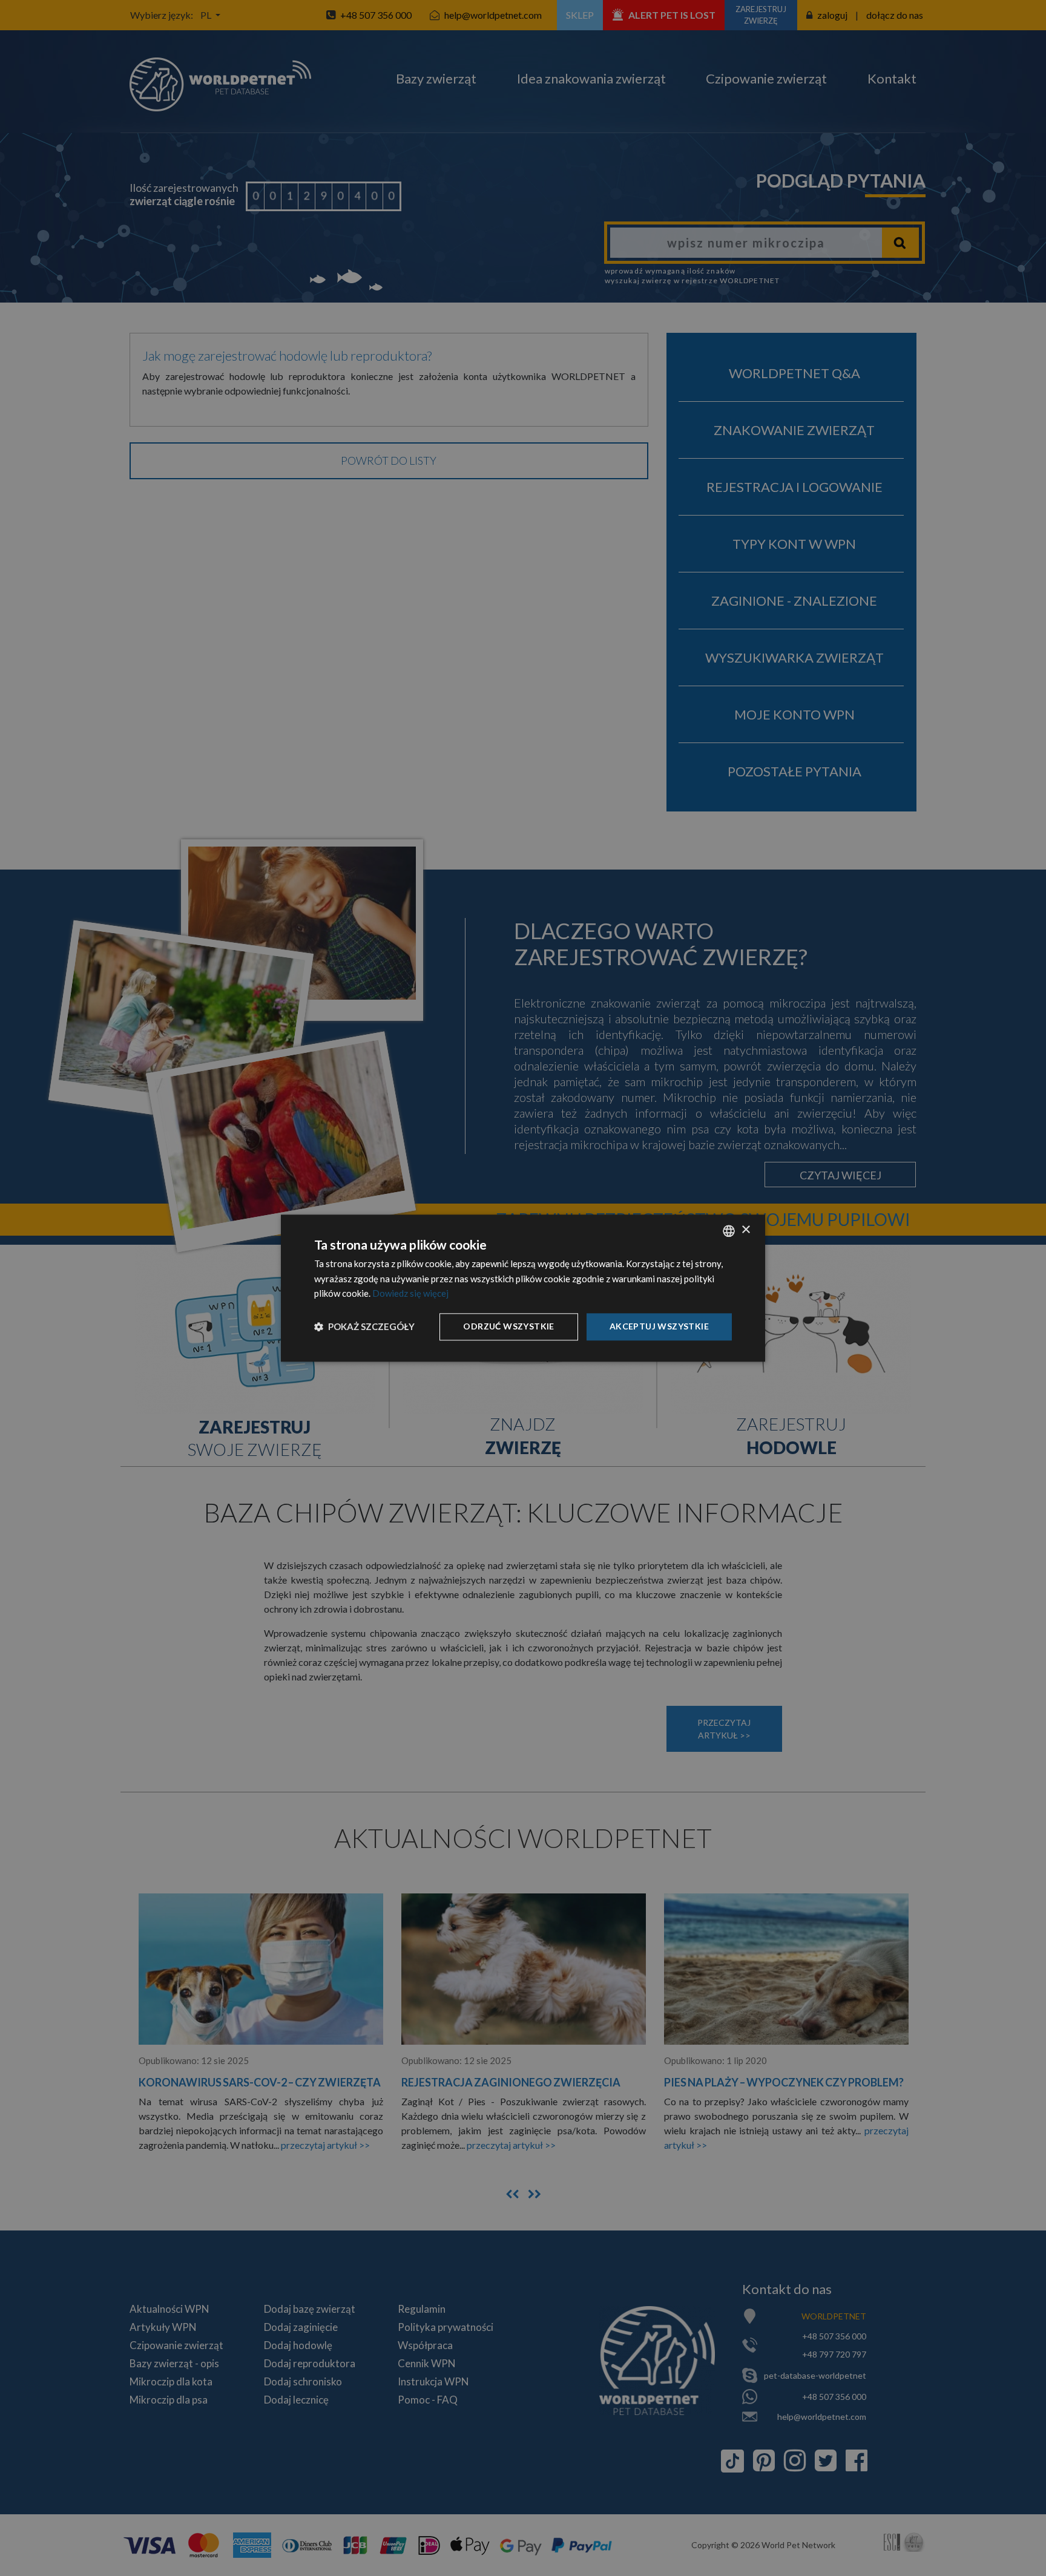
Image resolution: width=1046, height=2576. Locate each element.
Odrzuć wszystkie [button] (508, 1326)
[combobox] (729, 1231)
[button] (364, 1327)
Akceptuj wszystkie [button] (659, 1326)
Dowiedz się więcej (410, 1294)
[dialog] (523, 1288)
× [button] (745, 1230)
